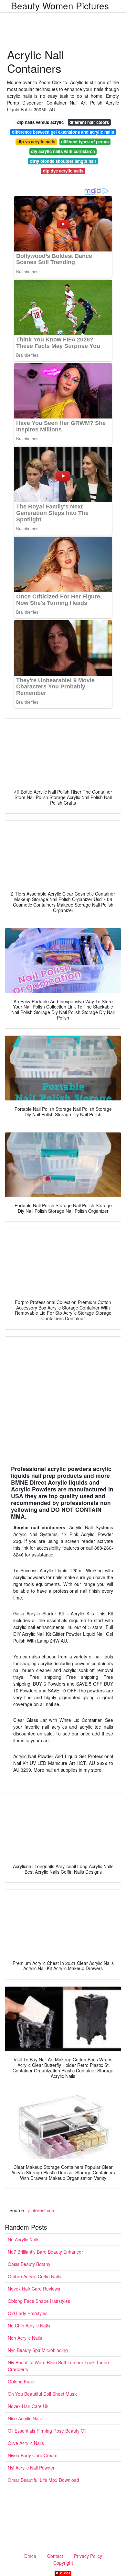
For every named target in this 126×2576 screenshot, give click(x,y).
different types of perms (85, 142)
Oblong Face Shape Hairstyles (39, 2301)
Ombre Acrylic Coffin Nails (34, 2276)
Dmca (30, 2556)
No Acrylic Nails (24, 2239)
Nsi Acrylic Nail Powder (31, 2468)
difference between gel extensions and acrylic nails (63, 132)
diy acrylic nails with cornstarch (63, 151)
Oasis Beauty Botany (29, 2264)
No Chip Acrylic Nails (29, 2325)
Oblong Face (21, 2381)
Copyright (63, 2563)
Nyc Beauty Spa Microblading (38, 2350)
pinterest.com (42, 2210)
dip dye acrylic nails (63, 171)
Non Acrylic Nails (25, 2338)
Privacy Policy (88, 2556)
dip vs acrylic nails (36, 142)
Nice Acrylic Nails (25, 2418)
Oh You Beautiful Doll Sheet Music (43, 2394)
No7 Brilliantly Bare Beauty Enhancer (45, 2252)
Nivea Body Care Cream (33, 2455)
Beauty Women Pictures (60, 6)
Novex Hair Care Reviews (34, 2289)
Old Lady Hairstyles (28, 2313)
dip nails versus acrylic (40, 122)
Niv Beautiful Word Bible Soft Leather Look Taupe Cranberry (58, 2366)
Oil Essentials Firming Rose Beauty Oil (47, 2431)
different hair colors (89, 122)
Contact (55, 2556)
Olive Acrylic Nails (26, 2443)
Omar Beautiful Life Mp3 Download (43, 2480)
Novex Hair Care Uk (28, 2406)
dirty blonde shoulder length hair (63, 161)
